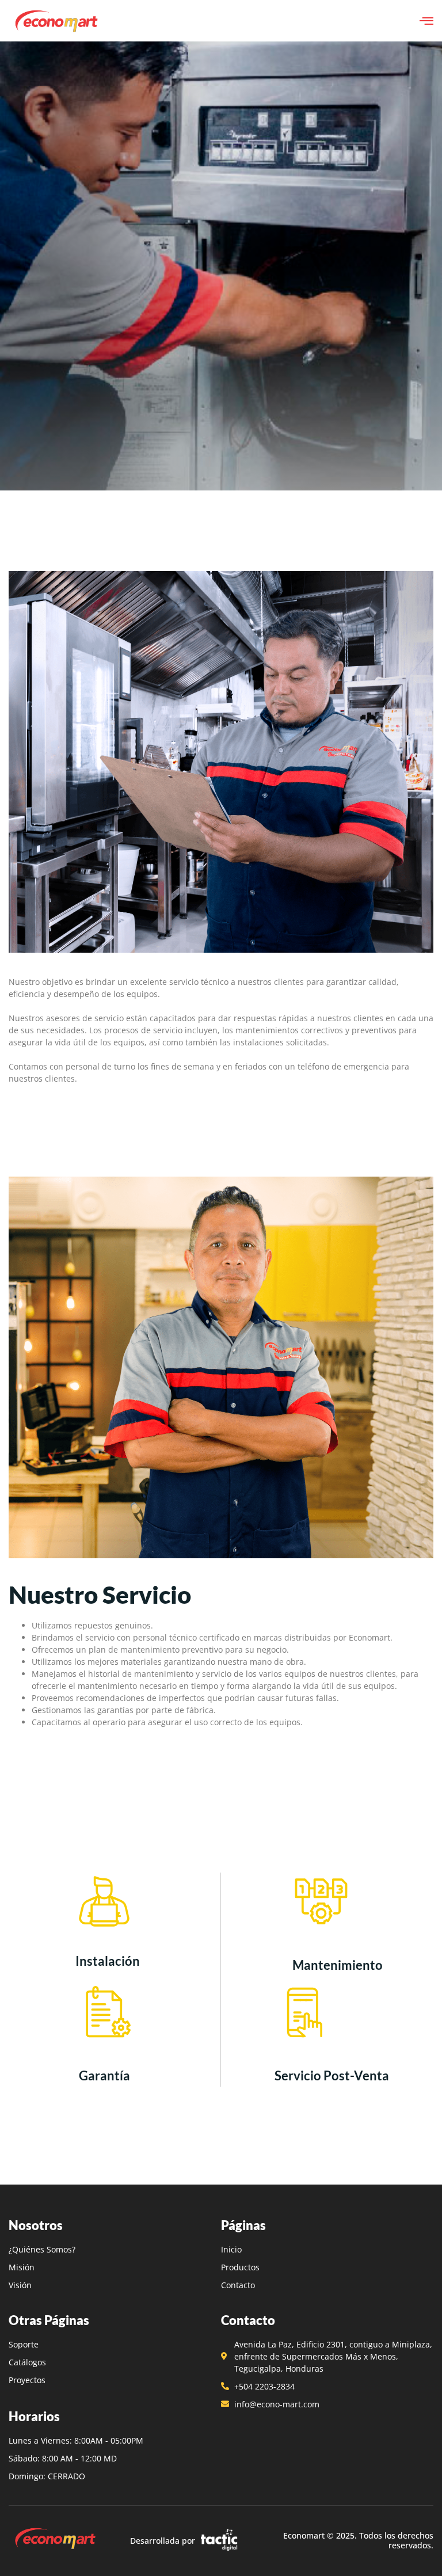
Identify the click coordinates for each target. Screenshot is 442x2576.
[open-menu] (426, 21)
